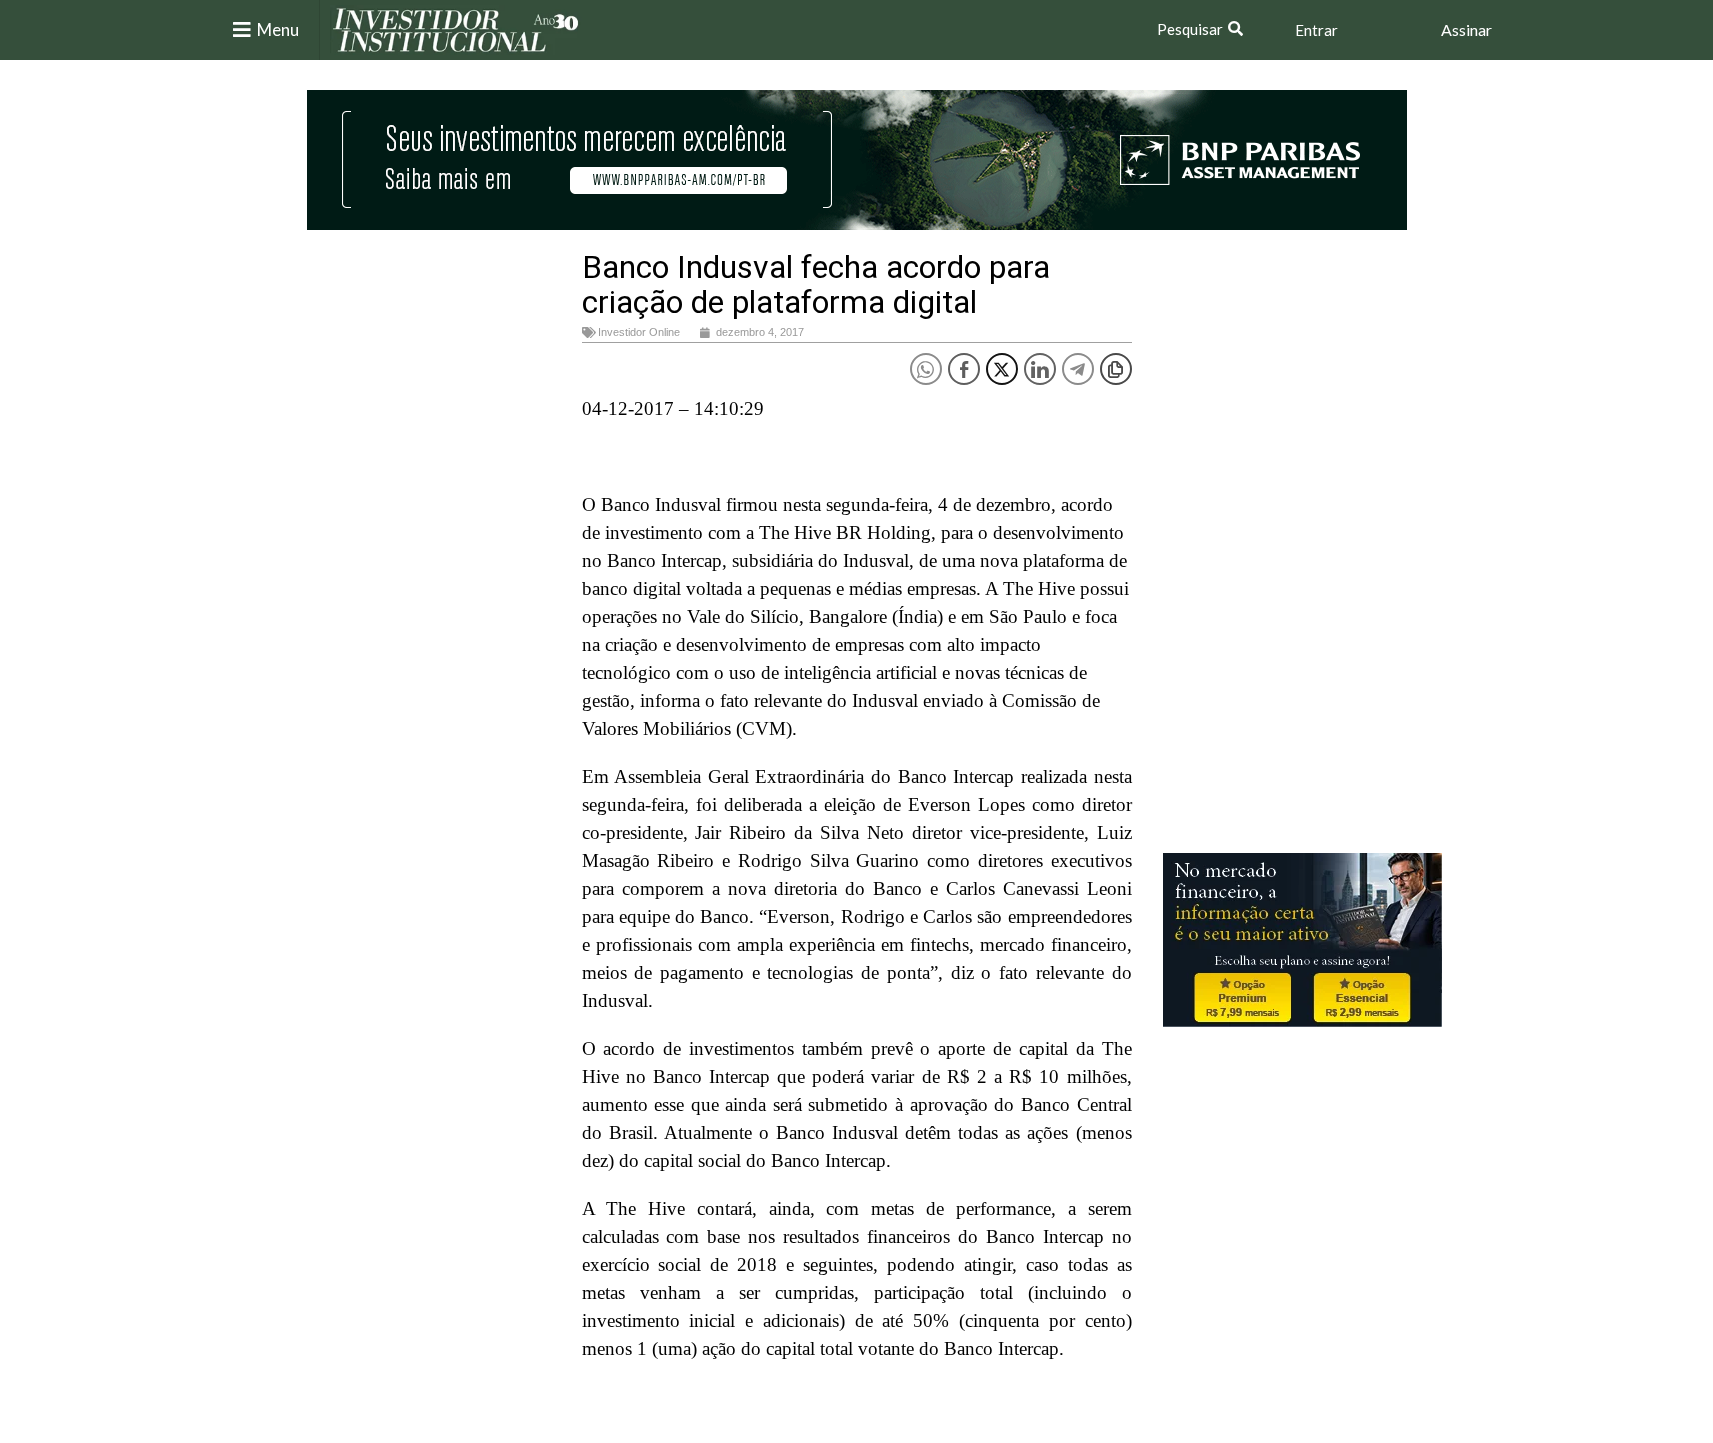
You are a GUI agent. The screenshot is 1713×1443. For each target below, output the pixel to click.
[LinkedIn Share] (1040, 369)
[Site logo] (456, 28)
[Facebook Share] (964, 369)
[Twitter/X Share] (1002, 369)
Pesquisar (1190, 29)
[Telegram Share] (1078, 369)
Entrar (1316, 30)
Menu (278, 29)
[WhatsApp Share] (926, 369)
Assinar (1466, 29)
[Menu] (242, 30)
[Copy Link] (1116, 369)
